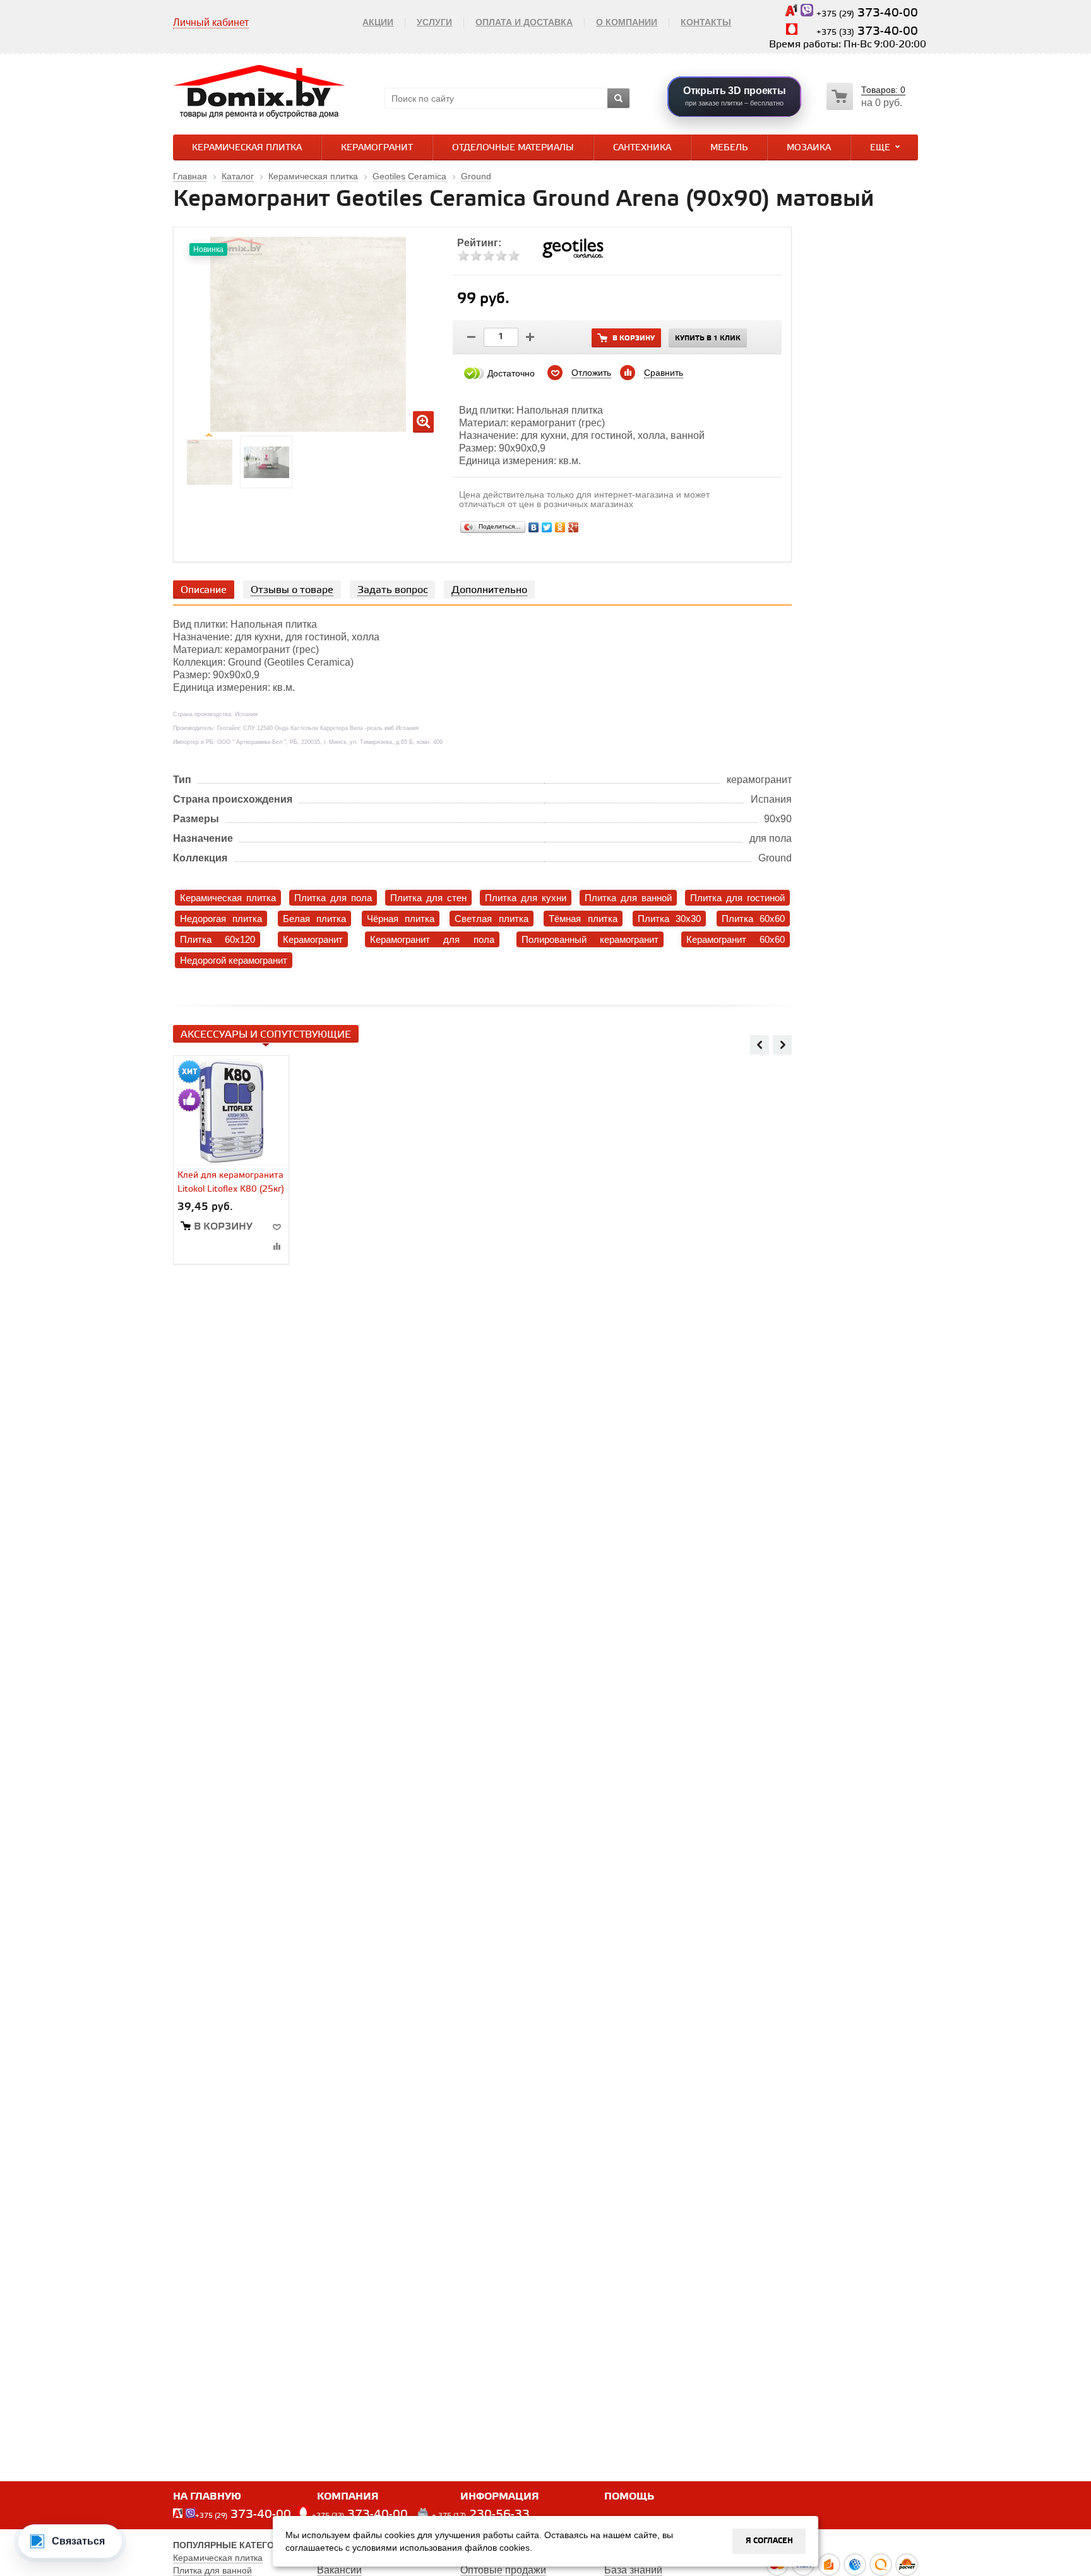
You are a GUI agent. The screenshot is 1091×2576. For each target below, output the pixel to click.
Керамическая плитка (247, 148)
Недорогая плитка (221, 919)
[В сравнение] (277, 1246)
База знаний (633, 2570)
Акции (378, 22)
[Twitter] (547, 527)
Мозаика (809, 148)
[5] (514, 256)
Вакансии (339, 2570)
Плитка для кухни (526, 898)
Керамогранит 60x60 (736, 939)
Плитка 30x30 (669, 919)
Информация (500, 2497)
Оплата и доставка (524, 22)
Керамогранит (377, 148)
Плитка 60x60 (753, 919)
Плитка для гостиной (737, 898)
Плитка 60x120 (218, 939)
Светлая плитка (491, 919)
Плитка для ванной (628, 898)
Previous (760, 1045)
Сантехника (642, 148)
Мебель (729, 148)
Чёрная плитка (401, 919)
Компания (348, 2497)
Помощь (629, 2497)
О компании (627, 22)
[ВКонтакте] (534, 527)
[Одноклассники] (560, 527)
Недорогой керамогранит (234, 960)
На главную (207, 2497)
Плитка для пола (333, 898)
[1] (463, 256)
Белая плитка (314, 919)
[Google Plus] (574, 527)
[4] (501, 256)
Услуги (434, 22)
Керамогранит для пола (432, 939)
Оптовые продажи (503, 2570)
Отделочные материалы (513, 148)
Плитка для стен (428, 898)
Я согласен (769, 2541)
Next (782, 1045)
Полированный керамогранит (590, 939)
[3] (489, 256)
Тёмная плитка (583, 919)
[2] (476, 256)
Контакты (706, 22)
